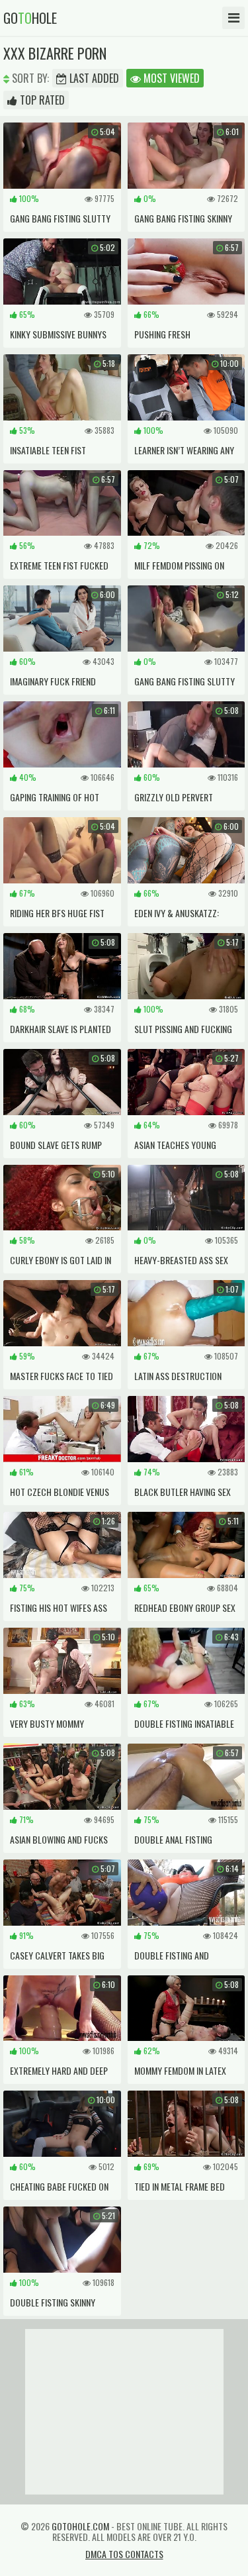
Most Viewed (170, 78)
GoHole (30, 18)
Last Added (93, 78)
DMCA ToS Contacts (124, 2554)
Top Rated (41, 100)
